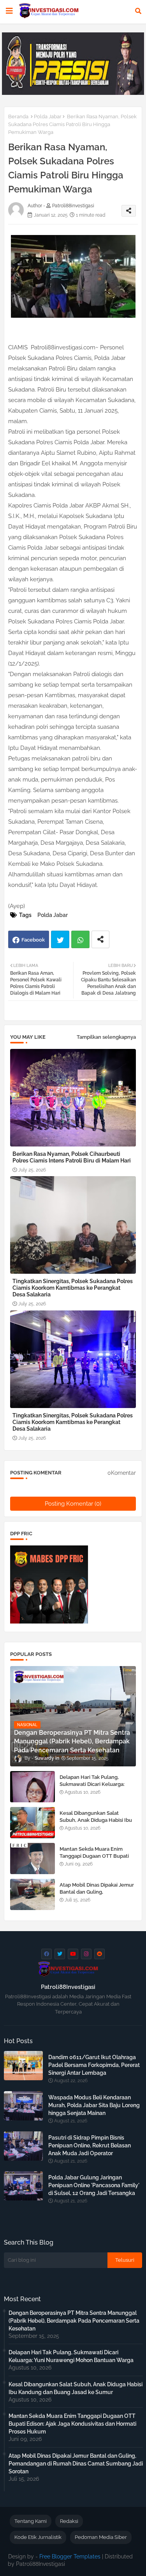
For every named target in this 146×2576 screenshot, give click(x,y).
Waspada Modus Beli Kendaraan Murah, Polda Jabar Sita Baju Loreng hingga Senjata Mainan (94, 2105)
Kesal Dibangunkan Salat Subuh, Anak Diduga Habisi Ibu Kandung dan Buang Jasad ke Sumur (96, 1824)
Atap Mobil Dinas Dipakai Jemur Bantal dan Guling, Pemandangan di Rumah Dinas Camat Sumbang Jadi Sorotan (97, 1896)
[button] (138, 11)
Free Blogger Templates (70, 2556)
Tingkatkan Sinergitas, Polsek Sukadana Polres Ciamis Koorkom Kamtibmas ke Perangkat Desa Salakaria (73, 1288)
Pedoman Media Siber (101, 2537)
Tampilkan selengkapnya (106, 1037)
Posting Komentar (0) (73, 1504)
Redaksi (69, 2521)
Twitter (60, 939)
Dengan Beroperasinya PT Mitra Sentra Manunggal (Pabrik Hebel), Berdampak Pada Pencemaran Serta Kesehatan (74, 2321)
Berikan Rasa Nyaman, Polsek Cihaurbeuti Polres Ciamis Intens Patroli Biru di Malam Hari (72, 1157)
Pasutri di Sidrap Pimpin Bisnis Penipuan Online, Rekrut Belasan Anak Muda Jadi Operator (90, 2145)
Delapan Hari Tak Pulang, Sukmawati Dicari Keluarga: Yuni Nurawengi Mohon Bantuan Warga (92, 1788)
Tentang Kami (31, 2521)
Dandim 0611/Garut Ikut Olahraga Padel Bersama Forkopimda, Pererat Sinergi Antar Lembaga (94, 2065)
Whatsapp (80, 939)
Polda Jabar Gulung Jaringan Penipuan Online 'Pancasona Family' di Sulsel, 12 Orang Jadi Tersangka (94, 2185)
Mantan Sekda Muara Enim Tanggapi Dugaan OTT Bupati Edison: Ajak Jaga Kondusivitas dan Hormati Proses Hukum (96, 1860)
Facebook (33, 940)
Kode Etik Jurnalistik (38, 2537)
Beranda (18, 117)
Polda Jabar (48, 117)
